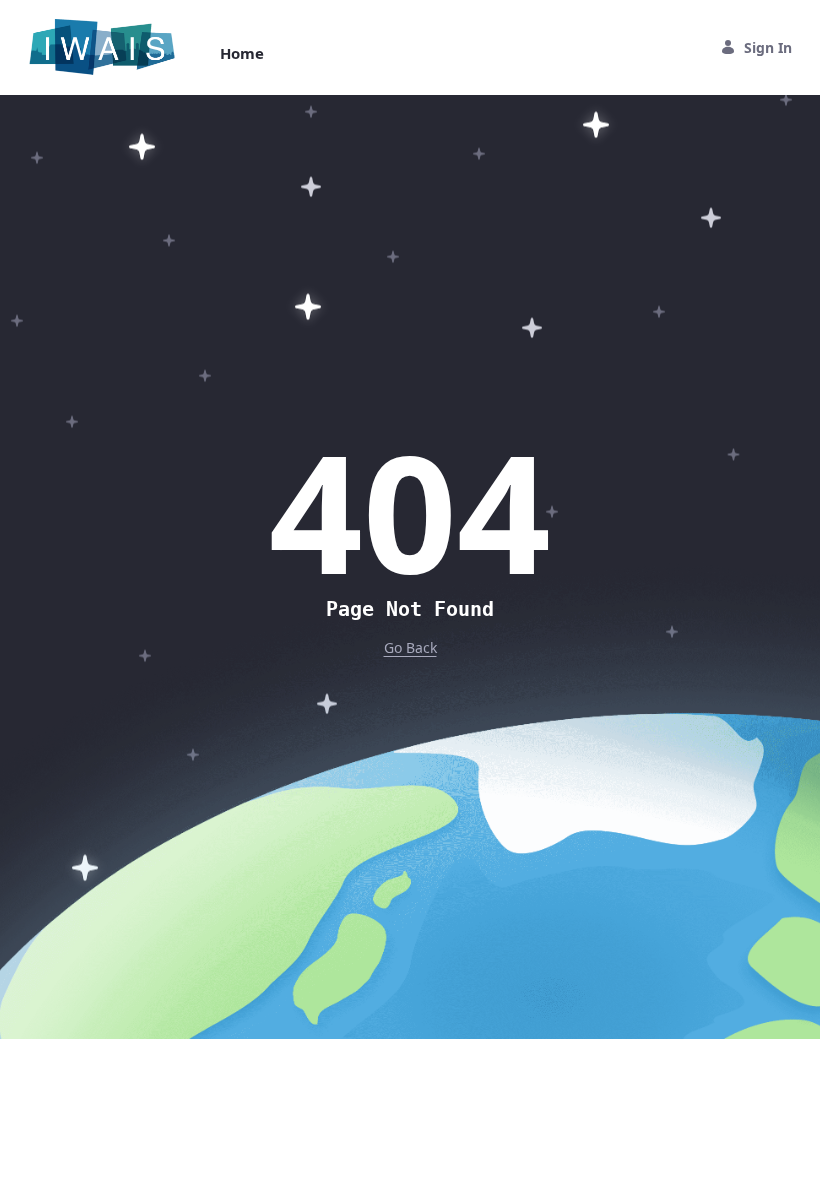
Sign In (768, 47)
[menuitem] (242, 53)
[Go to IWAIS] (106, 47)
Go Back (410, 647)
